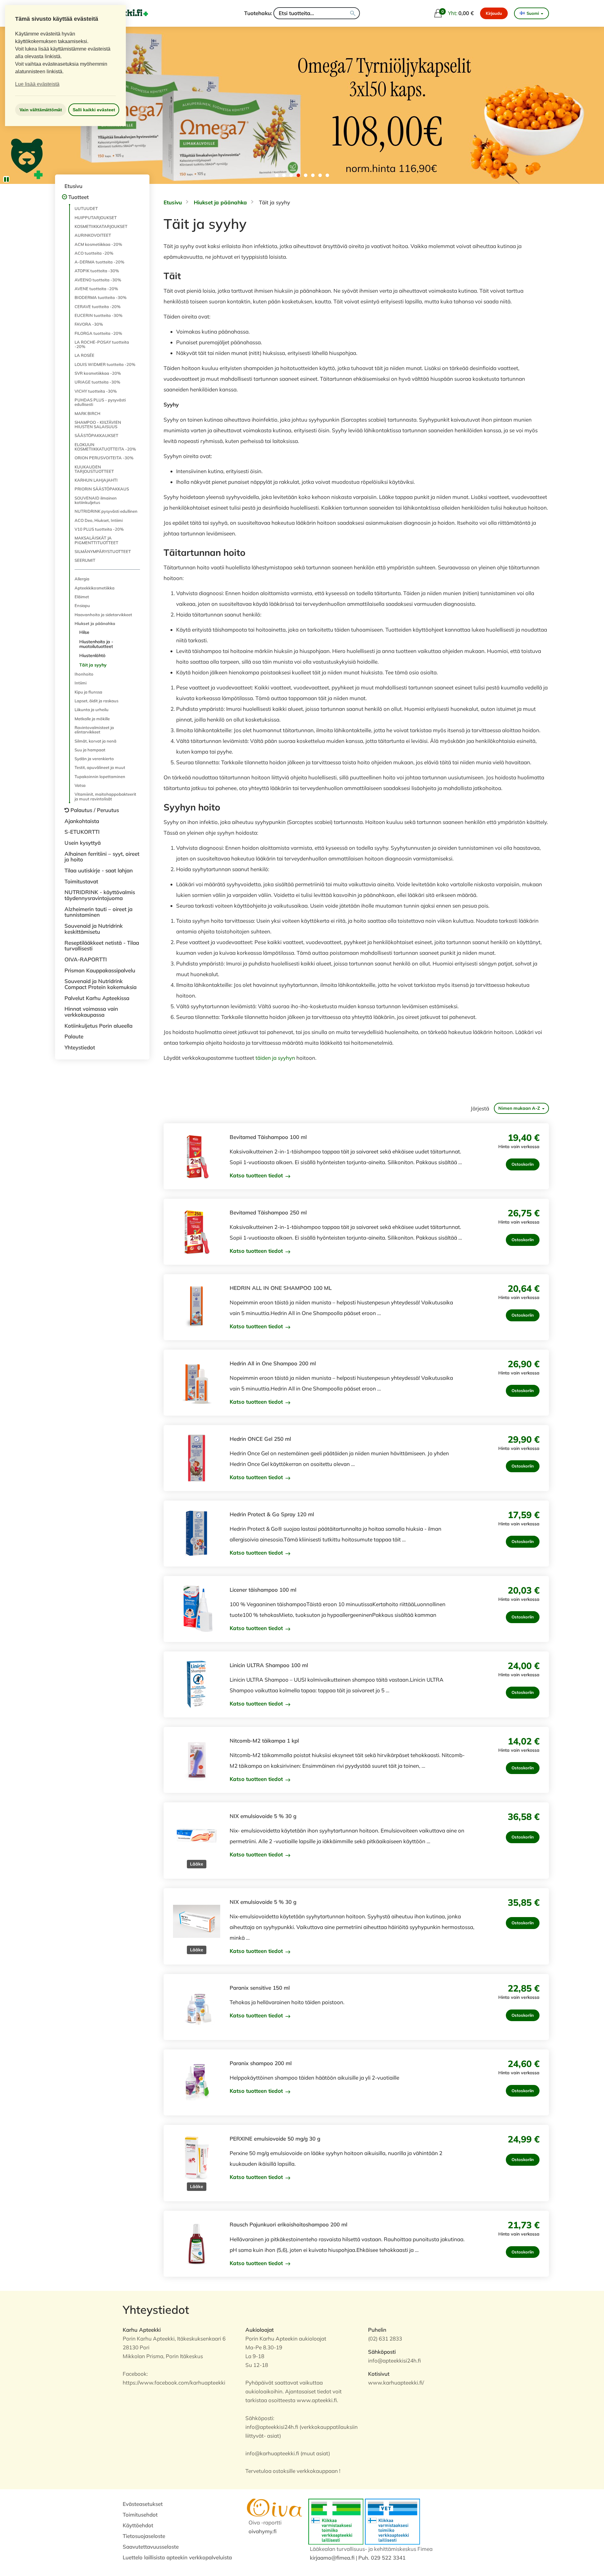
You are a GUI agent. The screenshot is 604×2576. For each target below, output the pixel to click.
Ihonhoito (84, 674)
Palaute (74, 1036)
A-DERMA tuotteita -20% (99, 262)
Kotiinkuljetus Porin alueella (98, 1026)
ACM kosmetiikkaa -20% (98, 244)
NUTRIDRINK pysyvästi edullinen (106, 511)
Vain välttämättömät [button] (41, 110)
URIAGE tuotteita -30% (97, 382)
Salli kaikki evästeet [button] (94, 110)
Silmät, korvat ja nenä (95, 741)
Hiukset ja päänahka (95, 623)
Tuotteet (78, 197)
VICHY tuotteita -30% (96, 391)
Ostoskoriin (523, 1164)
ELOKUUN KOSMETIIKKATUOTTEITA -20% (105, 447)
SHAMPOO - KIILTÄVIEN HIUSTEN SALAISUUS (98, 424)
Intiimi (81, 683)
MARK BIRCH (87, 413)
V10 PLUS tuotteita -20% (99, 529)
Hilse (84, 632)
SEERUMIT (85, 560)
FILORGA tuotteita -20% (98, 333)
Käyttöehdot (138, 2525)
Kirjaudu (494, 13)
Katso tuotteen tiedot (257, 1175)
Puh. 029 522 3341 (382, 2558)
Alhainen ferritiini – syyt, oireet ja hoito (102, 857)
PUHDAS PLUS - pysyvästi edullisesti (100, 402)
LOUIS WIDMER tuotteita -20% (105, 364)
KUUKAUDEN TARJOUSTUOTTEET (94, 469)
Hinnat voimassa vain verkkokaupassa (91, 1012)
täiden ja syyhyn (275, 1058)
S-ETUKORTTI (82, 832)
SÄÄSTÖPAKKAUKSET (96, 435)
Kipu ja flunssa (88, 692)
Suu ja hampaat (90, 750)
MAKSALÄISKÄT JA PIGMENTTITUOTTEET (96, 540)
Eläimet (82, 597)
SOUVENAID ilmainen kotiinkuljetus (96, 500)
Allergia (82, 579)
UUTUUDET (86, 208)
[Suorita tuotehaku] (353, 13)
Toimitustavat (81, 881)
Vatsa (80, 785)
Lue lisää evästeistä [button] (37, 84)
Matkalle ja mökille (92, 719)
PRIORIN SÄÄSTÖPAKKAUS (102, 489)
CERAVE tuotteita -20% (98, 307)
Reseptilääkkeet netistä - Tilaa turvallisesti (102, 946)
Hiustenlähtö (92, 655)
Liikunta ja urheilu (92, 710)
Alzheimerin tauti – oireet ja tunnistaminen (98, 912)
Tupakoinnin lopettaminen (100, 777)
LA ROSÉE (84, 355)
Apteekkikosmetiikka (95, 588)
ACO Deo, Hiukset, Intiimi (99, 520)
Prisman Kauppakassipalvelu (100, 970)
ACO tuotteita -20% (94, 253)
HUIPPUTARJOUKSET (96, 218)
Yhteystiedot (80, 1047)
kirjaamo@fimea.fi (332, 2558)
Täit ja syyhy (93, 665)
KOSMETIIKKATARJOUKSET (101, 226)
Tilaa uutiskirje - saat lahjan (99, 870)
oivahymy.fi (263, 2531)
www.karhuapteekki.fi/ (396, 2383)
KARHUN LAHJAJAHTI (96, 480)
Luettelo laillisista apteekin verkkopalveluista (177, 2557)
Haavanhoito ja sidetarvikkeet (103, 615)
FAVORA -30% (89, 324)
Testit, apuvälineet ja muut (100, 767)
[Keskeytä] (6, 179)
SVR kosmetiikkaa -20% (98, 373)
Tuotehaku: (258, 13)
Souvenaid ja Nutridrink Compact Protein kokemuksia (101, 984)
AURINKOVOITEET (93, 235)
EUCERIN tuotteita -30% (98, 315)
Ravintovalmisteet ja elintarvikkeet (94, 730)
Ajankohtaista (82, 821)
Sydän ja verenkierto (94, 759)
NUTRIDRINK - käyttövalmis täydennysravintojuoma (100, 895)
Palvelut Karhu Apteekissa (97, 998)
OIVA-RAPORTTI (86, 959)
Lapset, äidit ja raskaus (96, 701)
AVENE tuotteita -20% (96, 289)
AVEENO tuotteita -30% (98, 280)
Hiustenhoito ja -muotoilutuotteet (96, 644)
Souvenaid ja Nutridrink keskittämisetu (94, 929)
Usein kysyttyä (83, 843)
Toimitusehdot (140, 2515)
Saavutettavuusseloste (151, 2547)
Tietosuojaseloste (144, 2536)
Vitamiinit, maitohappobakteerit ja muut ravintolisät (105, 796)
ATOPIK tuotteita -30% (97, 271)
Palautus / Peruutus (95, 810)
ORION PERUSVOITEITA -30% (104, 458)
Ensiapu (82, 605)
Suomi (533, 13)
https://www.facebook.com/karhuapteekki (174, 2383)
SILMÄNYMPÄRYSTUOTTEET (103, 551)
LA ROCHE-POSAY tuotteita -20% (102, 344)
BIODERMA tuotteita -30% (101, 297)
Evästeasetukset (143, 2504)
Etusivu (73, 186)
